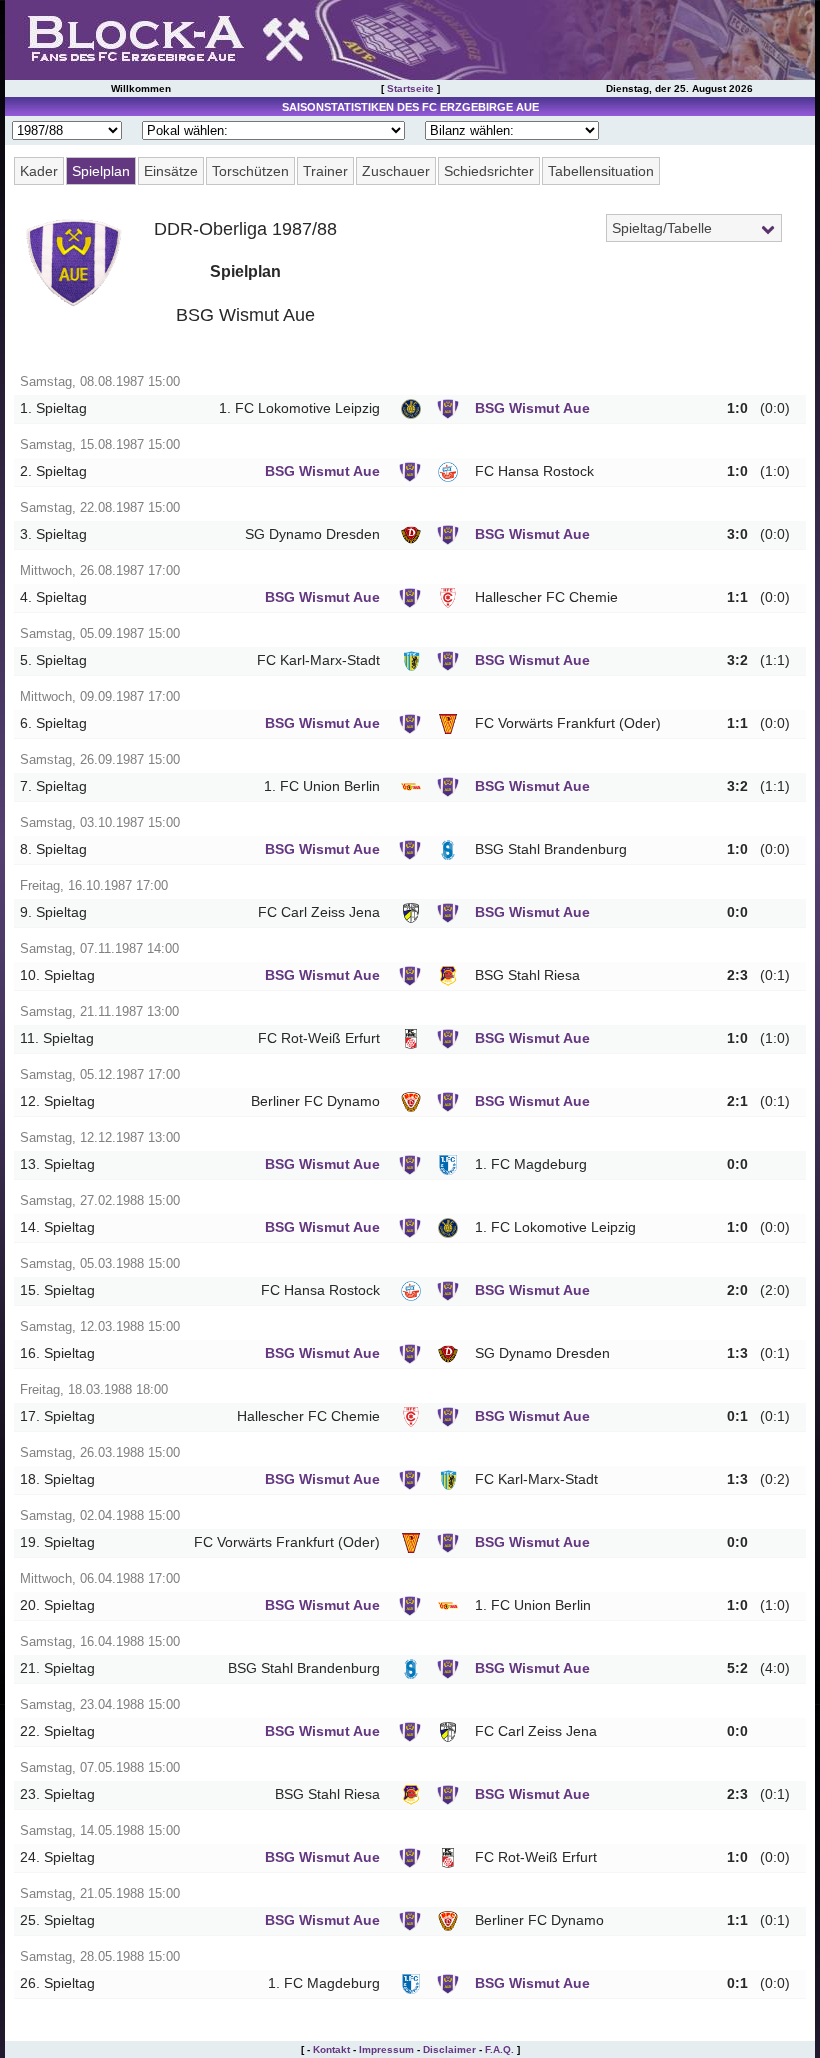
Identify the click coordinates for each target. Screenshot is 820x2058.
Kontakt (331, 2049)
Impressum (386, 2049)
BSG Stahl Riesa (527, 975)
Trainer (325, 171)
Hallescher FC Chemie (546, 597)
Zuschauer (396, 171)
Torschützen (250, 171)
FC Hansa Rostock (534, 471)
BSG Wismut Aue (532, 408)
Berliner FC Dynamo (315, 1101)
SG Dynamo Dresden (312, 534)
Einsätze (171, 171)
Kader (39, 171)
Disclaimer (449, 2049)
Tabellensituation (601, 171)
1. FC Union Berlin (322, 786)
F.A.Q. (499, 2049)
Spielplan (101, 171)
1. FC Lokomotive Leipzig (299, 408)
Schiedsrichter (489, 171)
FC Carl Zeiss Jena (319, 912)
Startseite (410, 88)
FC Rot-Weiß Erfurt (319, 1038)
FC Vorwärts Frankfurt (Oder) (568, 723)
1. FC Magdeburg (531, 1164)
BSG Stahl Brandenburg (551, 849)
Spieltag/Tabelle (662, 228)
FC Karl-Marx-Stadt (318, 660)
